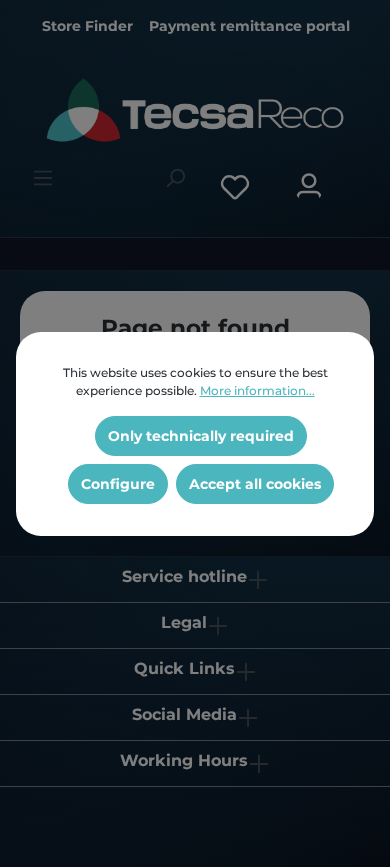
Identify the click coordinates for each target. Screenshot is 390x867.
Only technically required (201, 436)
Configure (118, 484)
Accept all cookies (255, 484)
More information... (257, 390)
